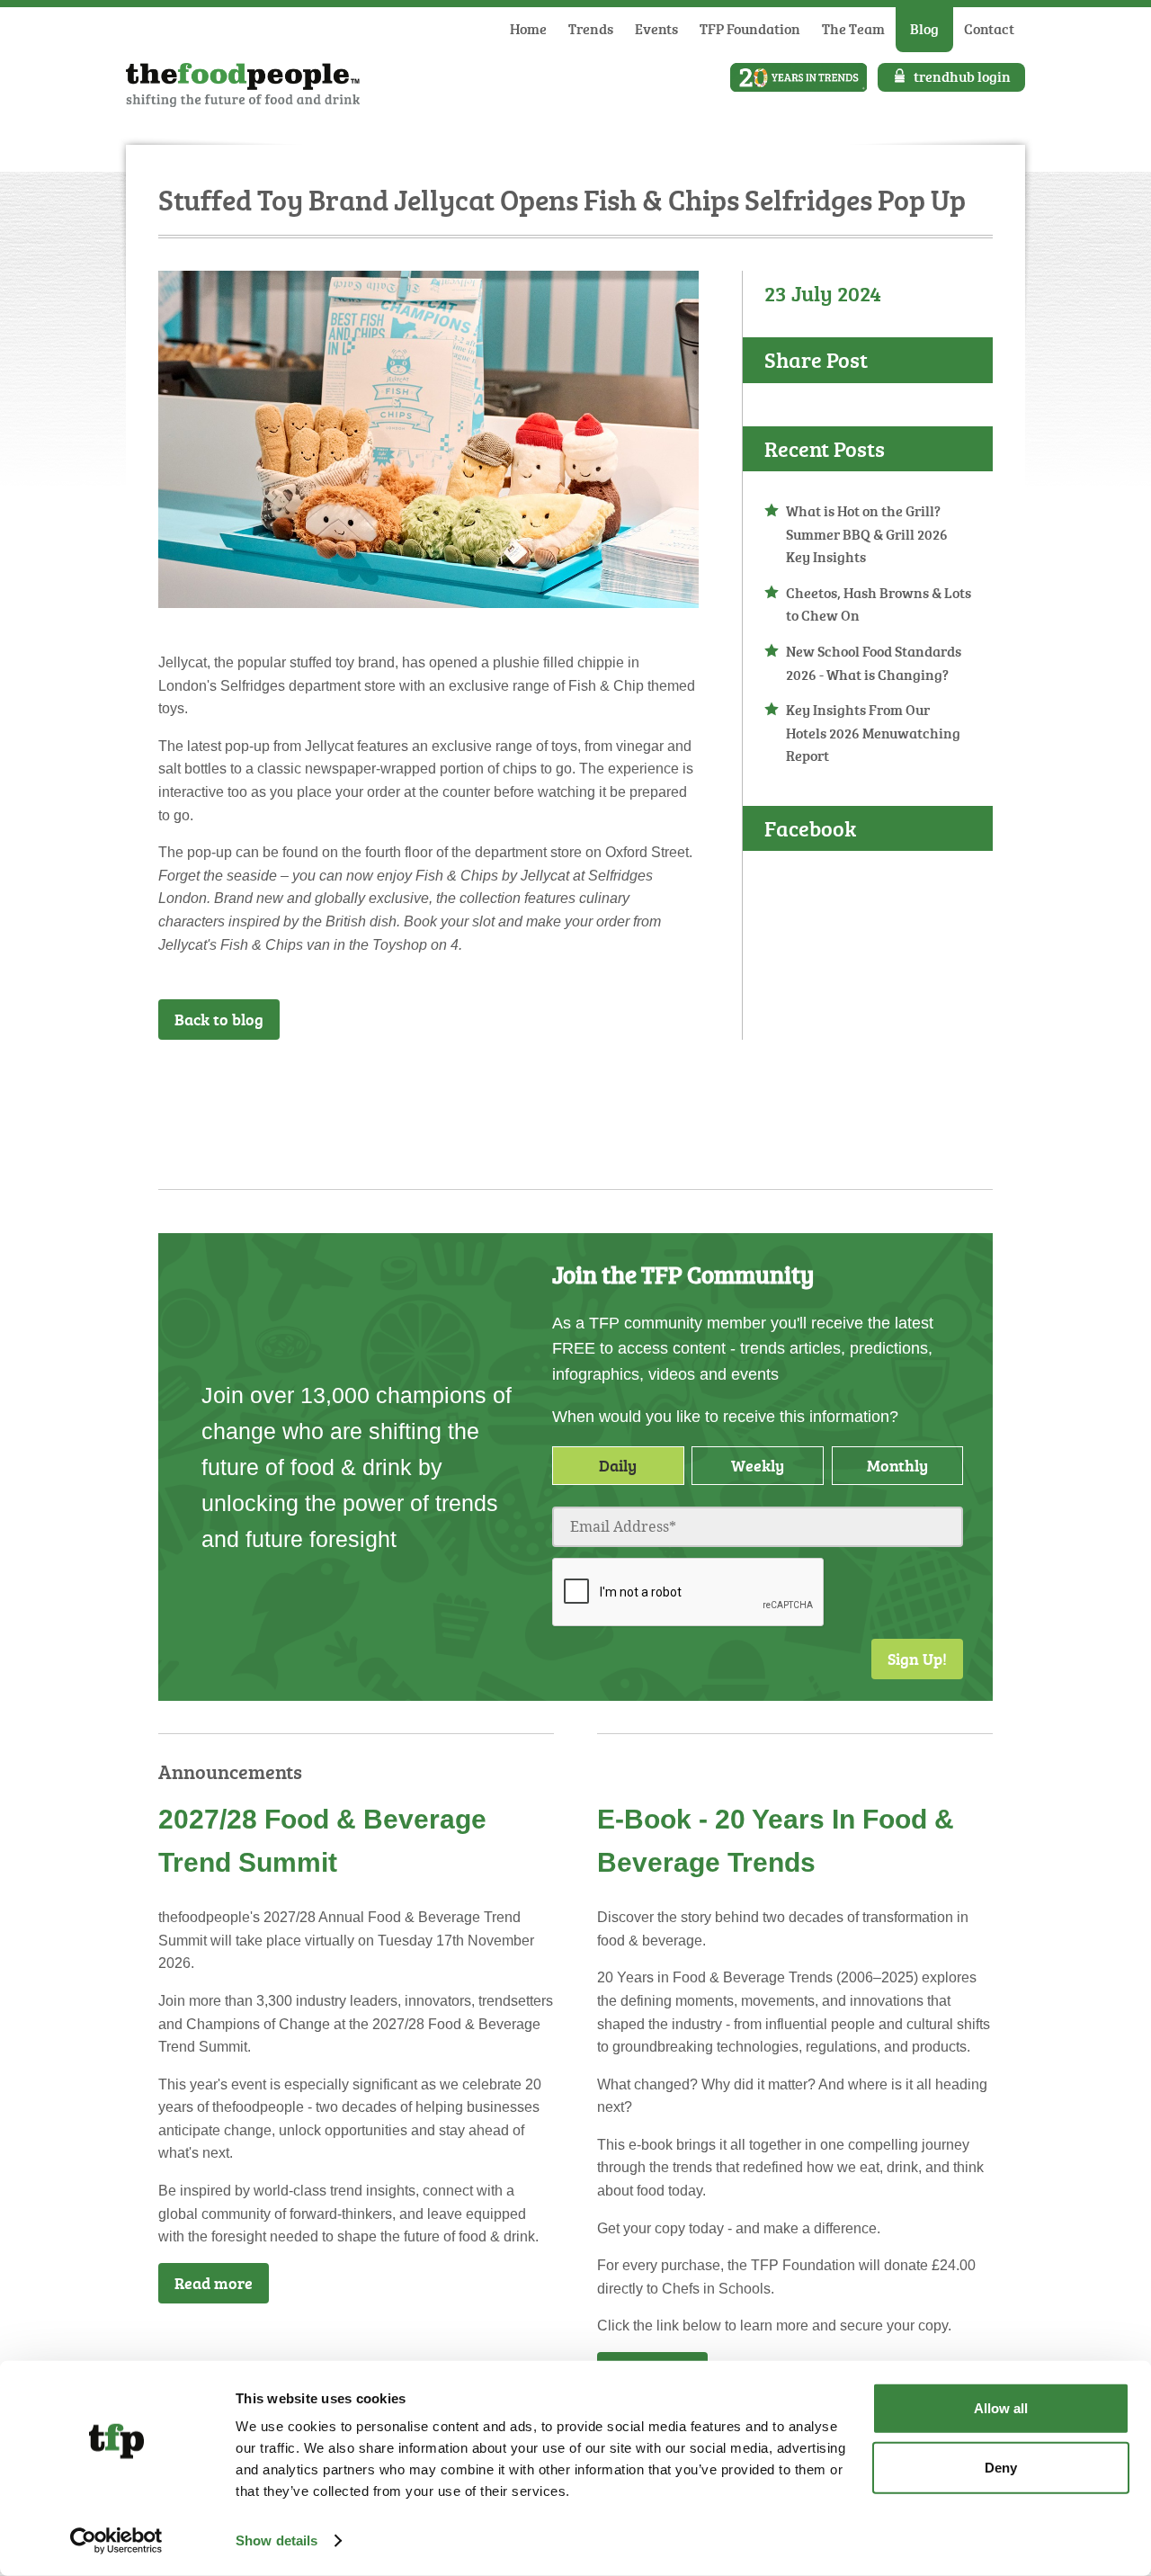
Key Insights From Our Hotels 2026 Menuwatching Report (873, 733)
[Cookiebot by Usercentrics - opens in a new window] (116, 2541)
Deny (1001, 2467)
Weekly (758, 1465)
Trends (591, 29)
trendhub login (962, 76)
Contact (989, 29)
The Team (853, 29)
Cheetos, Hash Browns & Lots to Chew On (879, 604)
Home (528, 29)
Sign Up (687, 1087)
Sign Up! (917, 1659)
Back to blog (219, 1019)
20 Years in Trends (799, 77)
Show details (277, 2540)
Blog (924, 29)
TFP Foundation (750, 29)
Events (656, 29)
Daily (618, 1465)
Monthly (897, 1465)
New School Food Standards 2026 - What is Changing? (874, 663)
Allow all (1001, 2408)
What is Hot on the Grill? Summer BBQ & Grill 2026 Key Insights (867, 534)
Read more (214, 2283)
